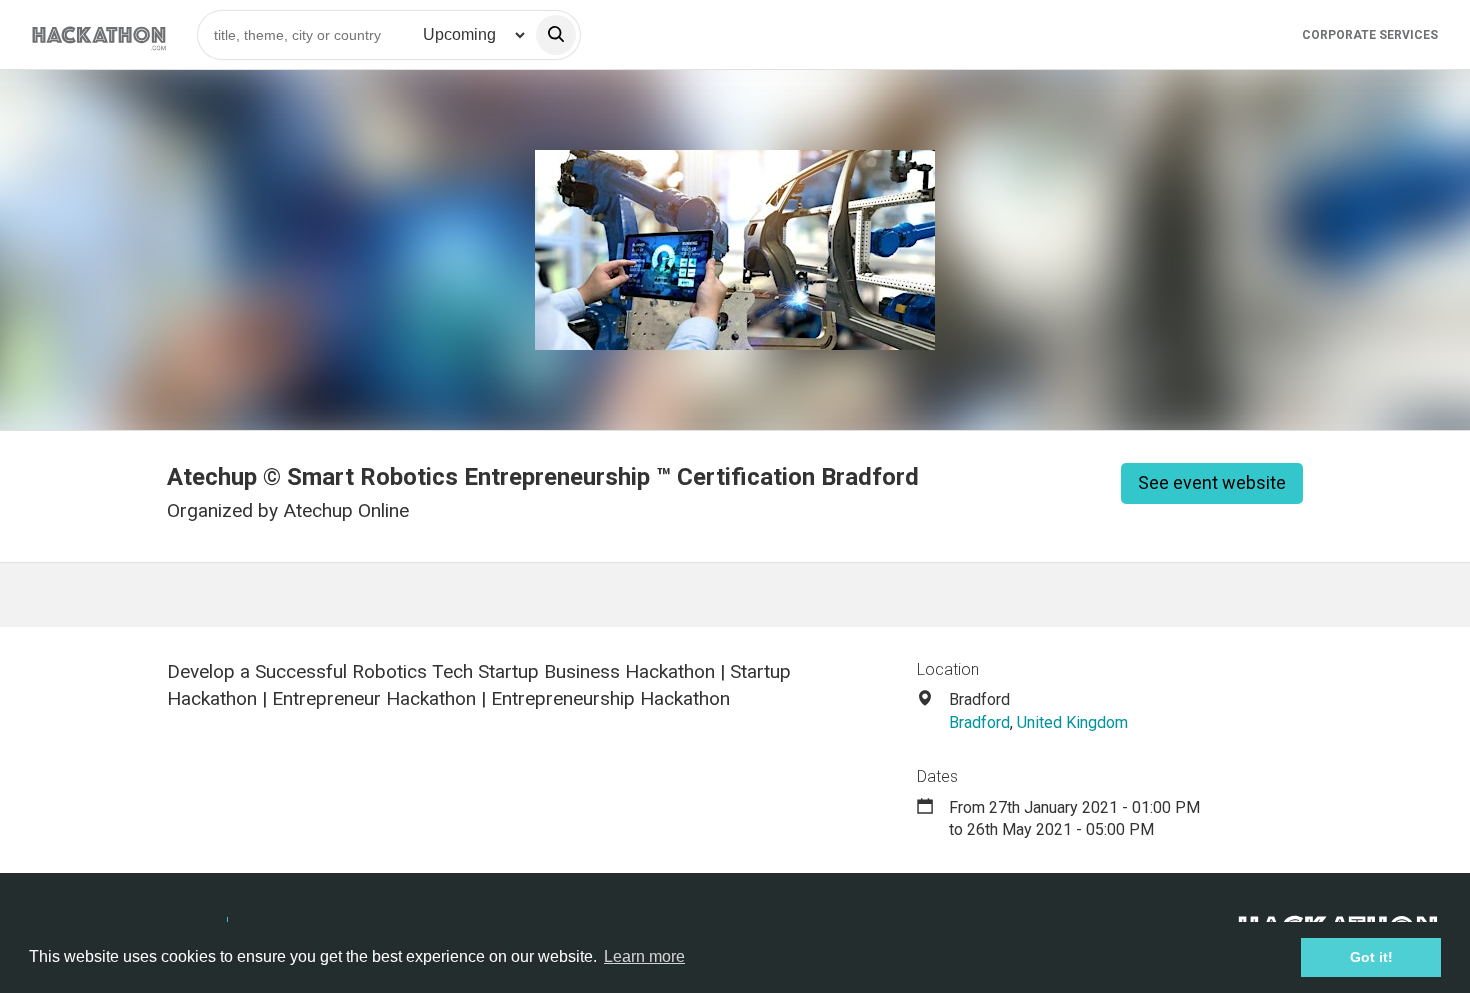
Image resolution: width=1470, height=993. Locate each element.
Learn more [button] (644, 956)
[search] (556, 35)
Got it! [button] (1371, 957)
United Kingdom (1072, 722)
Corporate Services (1370, 35)
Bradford (979, 722)
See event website (1212, 482)
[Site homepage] (99, 34)
